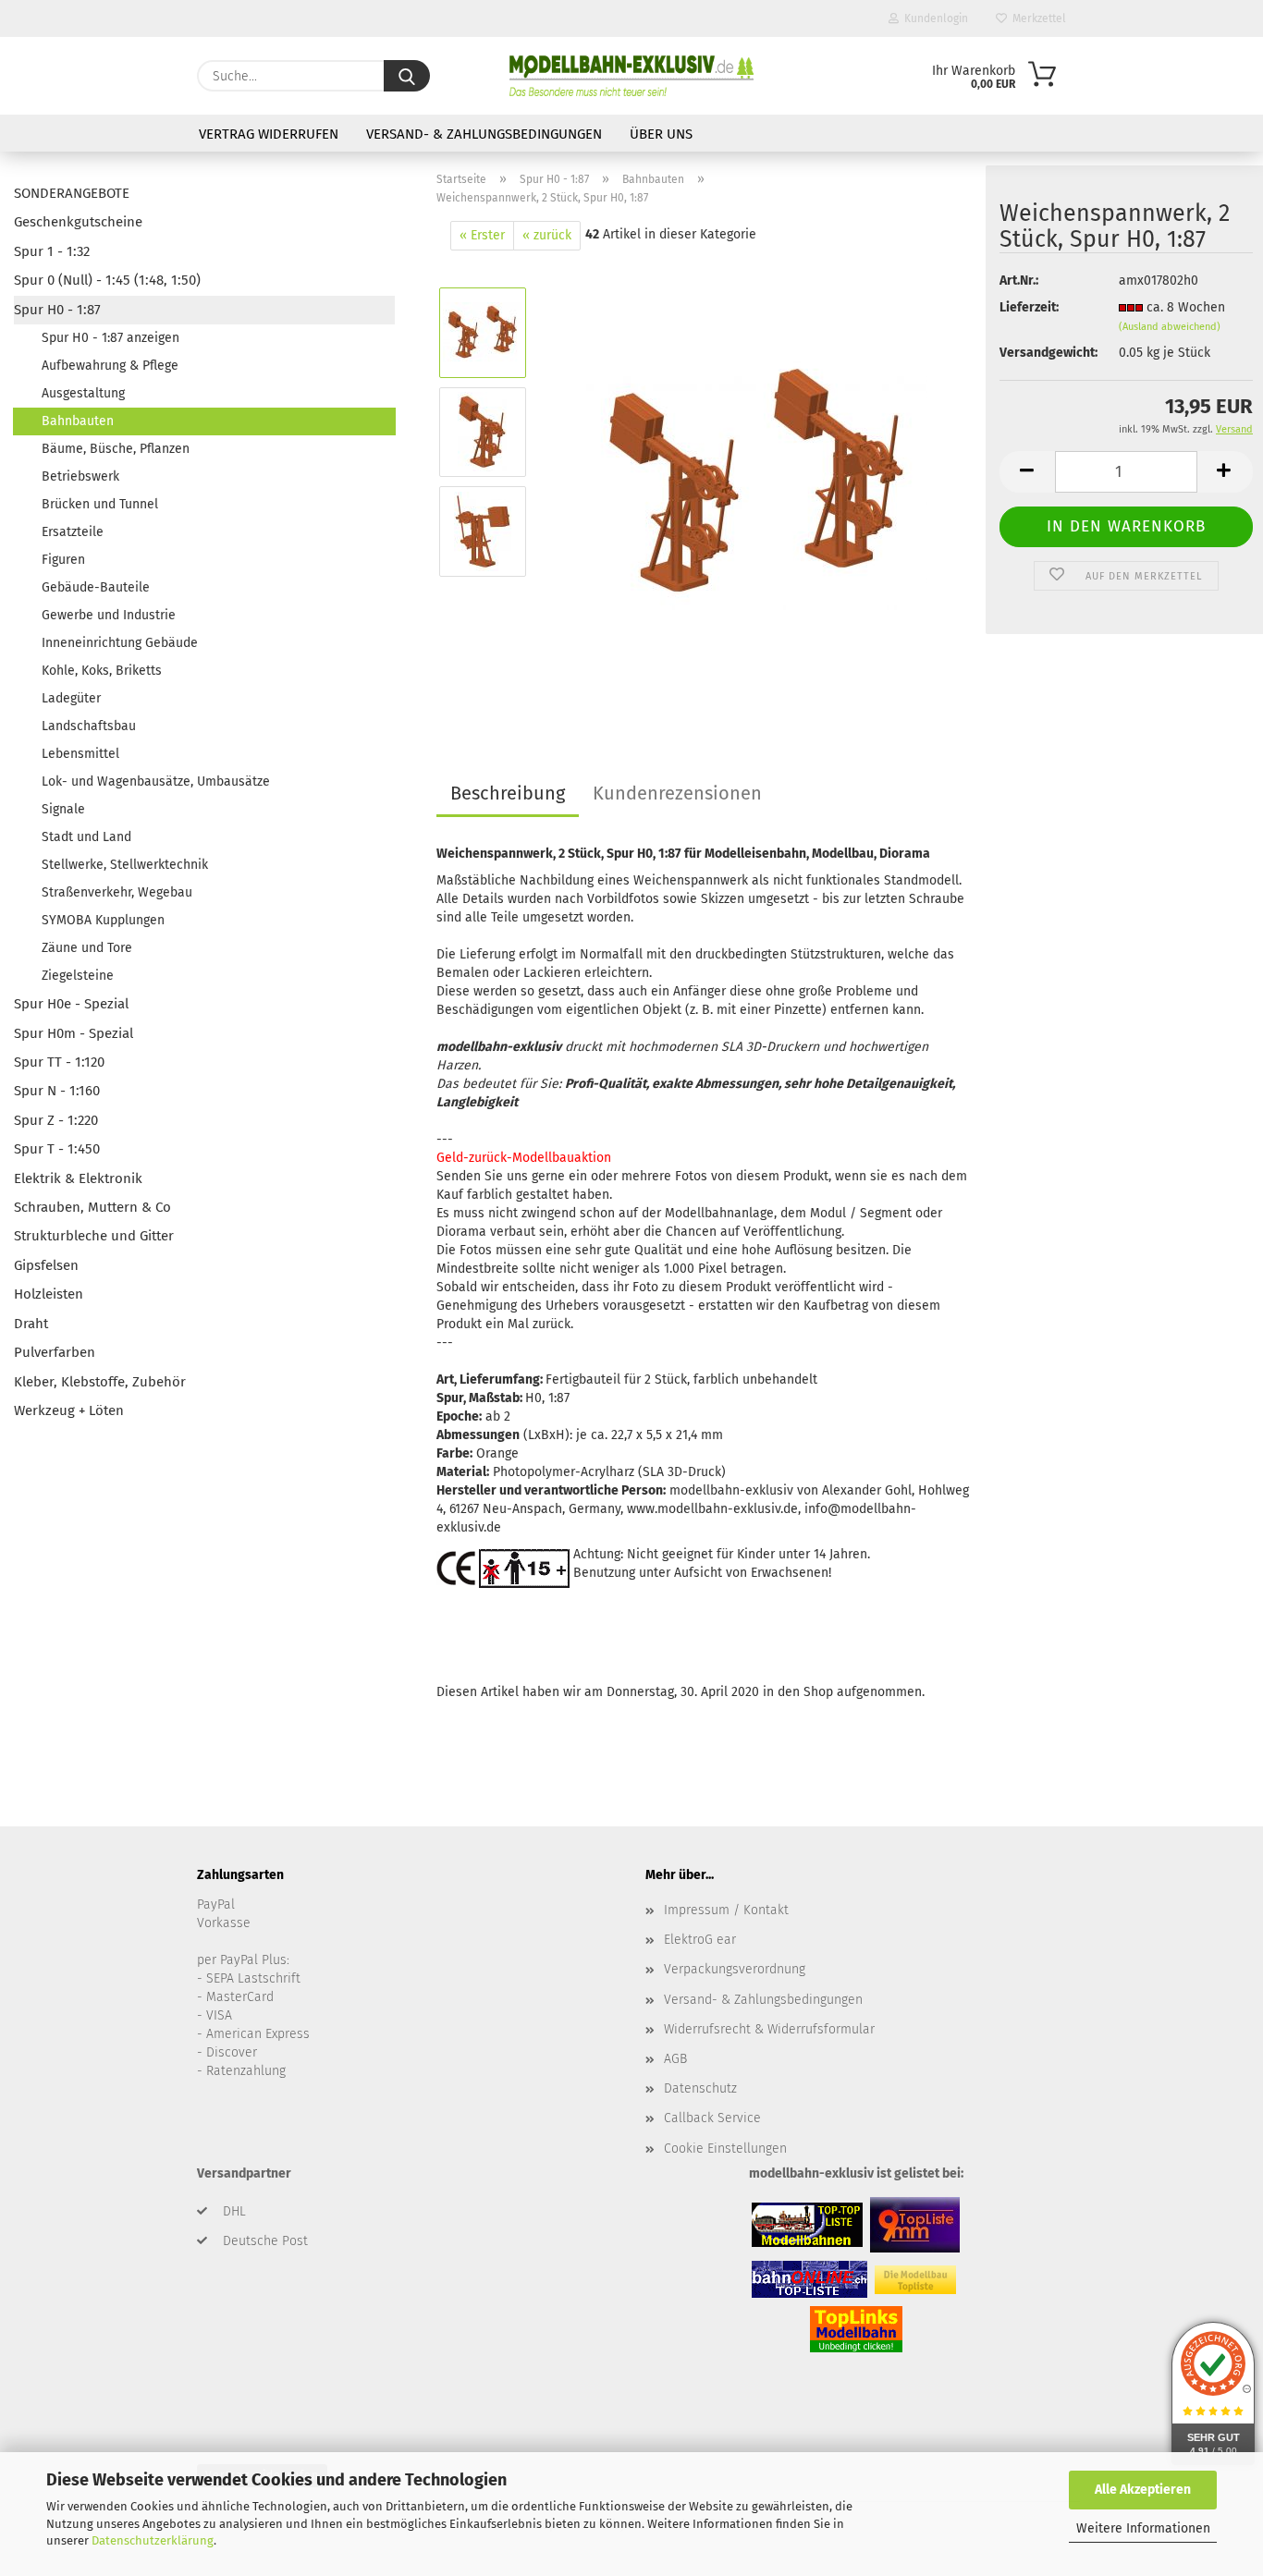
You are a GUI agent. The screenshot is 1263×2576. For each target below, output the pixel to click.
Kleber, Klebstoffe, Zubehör (100, 1382)
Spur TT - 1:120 (59, 1062)
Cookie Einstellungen (725, 2149)
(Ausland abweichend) (1170, 327)
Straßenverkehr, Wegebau (117, 892)
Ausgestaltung (83, 393)
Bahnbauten (78, 421)
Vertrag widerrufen (269, 134)
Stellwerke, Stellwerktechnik (125, 865)
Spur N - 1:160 (57, 1091)
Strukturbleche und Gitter (94, 1236)
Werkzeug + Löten (69, 1410)
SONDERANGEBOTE (72, 193)
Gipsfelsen (46, 1265)
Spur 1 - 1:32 (52, 251)
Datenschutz (700, 2088)
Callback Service (712, 2118)
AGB (675, 2059)
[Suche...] (407, 76)
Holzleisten (49, 1294)
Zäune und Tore (87, 948)
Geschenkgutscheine (78, 222)
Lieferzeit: (1029, 307)
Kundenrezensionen (677, 793)
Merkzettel (1036, 18)
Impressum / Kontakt (726, 1910)
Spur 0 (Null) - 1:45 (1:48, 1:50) (107, 280)
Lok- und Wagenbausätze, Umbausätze (156, 781)
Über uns (661, 134)
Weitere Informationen (1143, 2528)
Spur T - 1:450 (57, 1149)
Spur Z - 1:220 (56, 1120)
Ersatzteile (73, 532)
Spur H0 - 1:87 (57, 310)
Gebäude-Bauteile (96, 587)
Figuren (63, 560)
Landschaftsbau (89, 726)
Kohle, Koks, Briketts (102, 671)
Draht (31, 1324)
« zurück (547, 235)
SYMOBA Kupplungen (103, 920)
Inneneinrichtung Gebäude (120, 643)
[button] (1027, 472)
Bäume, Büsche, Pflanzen (116, 449)
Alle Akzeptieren (1143, 2490)
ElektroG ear (700, 1940)
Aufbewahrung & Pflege (110, 366)
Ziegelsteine (78, 976)
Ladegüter (71, 698)
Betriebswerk (80, 476)
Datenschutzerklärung (153, 2540)
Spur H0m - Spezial (74, 1033)
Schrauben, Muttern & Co (92, 1207)
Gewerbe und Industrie (109, 615)
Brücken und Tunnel (100, 504)
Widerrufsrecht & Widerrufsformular (769, 2029)
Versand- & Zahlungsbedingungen (484, 134)
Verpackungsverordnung (735, 1969)
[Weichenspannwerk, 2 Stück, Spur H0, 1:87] (757, 481)
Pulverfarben (55, 1352)
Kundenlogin (933, 18)
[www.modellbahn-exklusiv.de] (631, 76)
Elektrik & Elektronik (78, 1178)
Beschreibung (508, 793)
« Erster (482, 235)
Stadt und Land (86, 837)
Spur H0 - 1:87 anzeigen (110, 338)
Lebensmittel (80, 754)
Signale (63, 809)
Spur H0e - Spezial (71, 1004)
